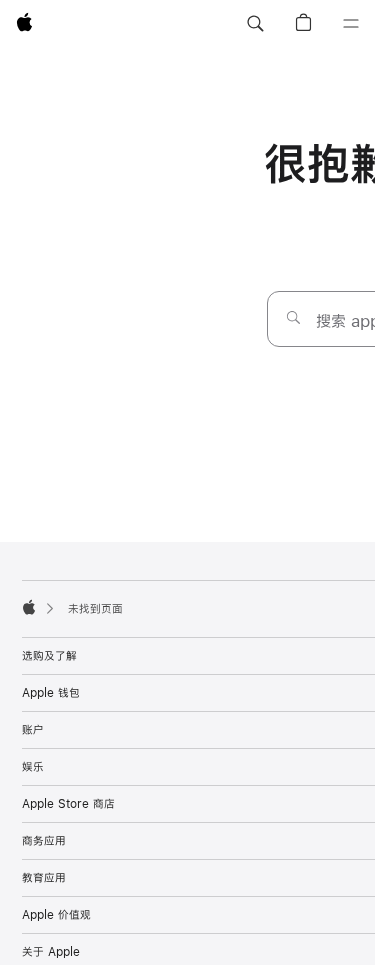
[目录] (351, 24)
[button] (255, 24)
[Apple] (29, 607)
